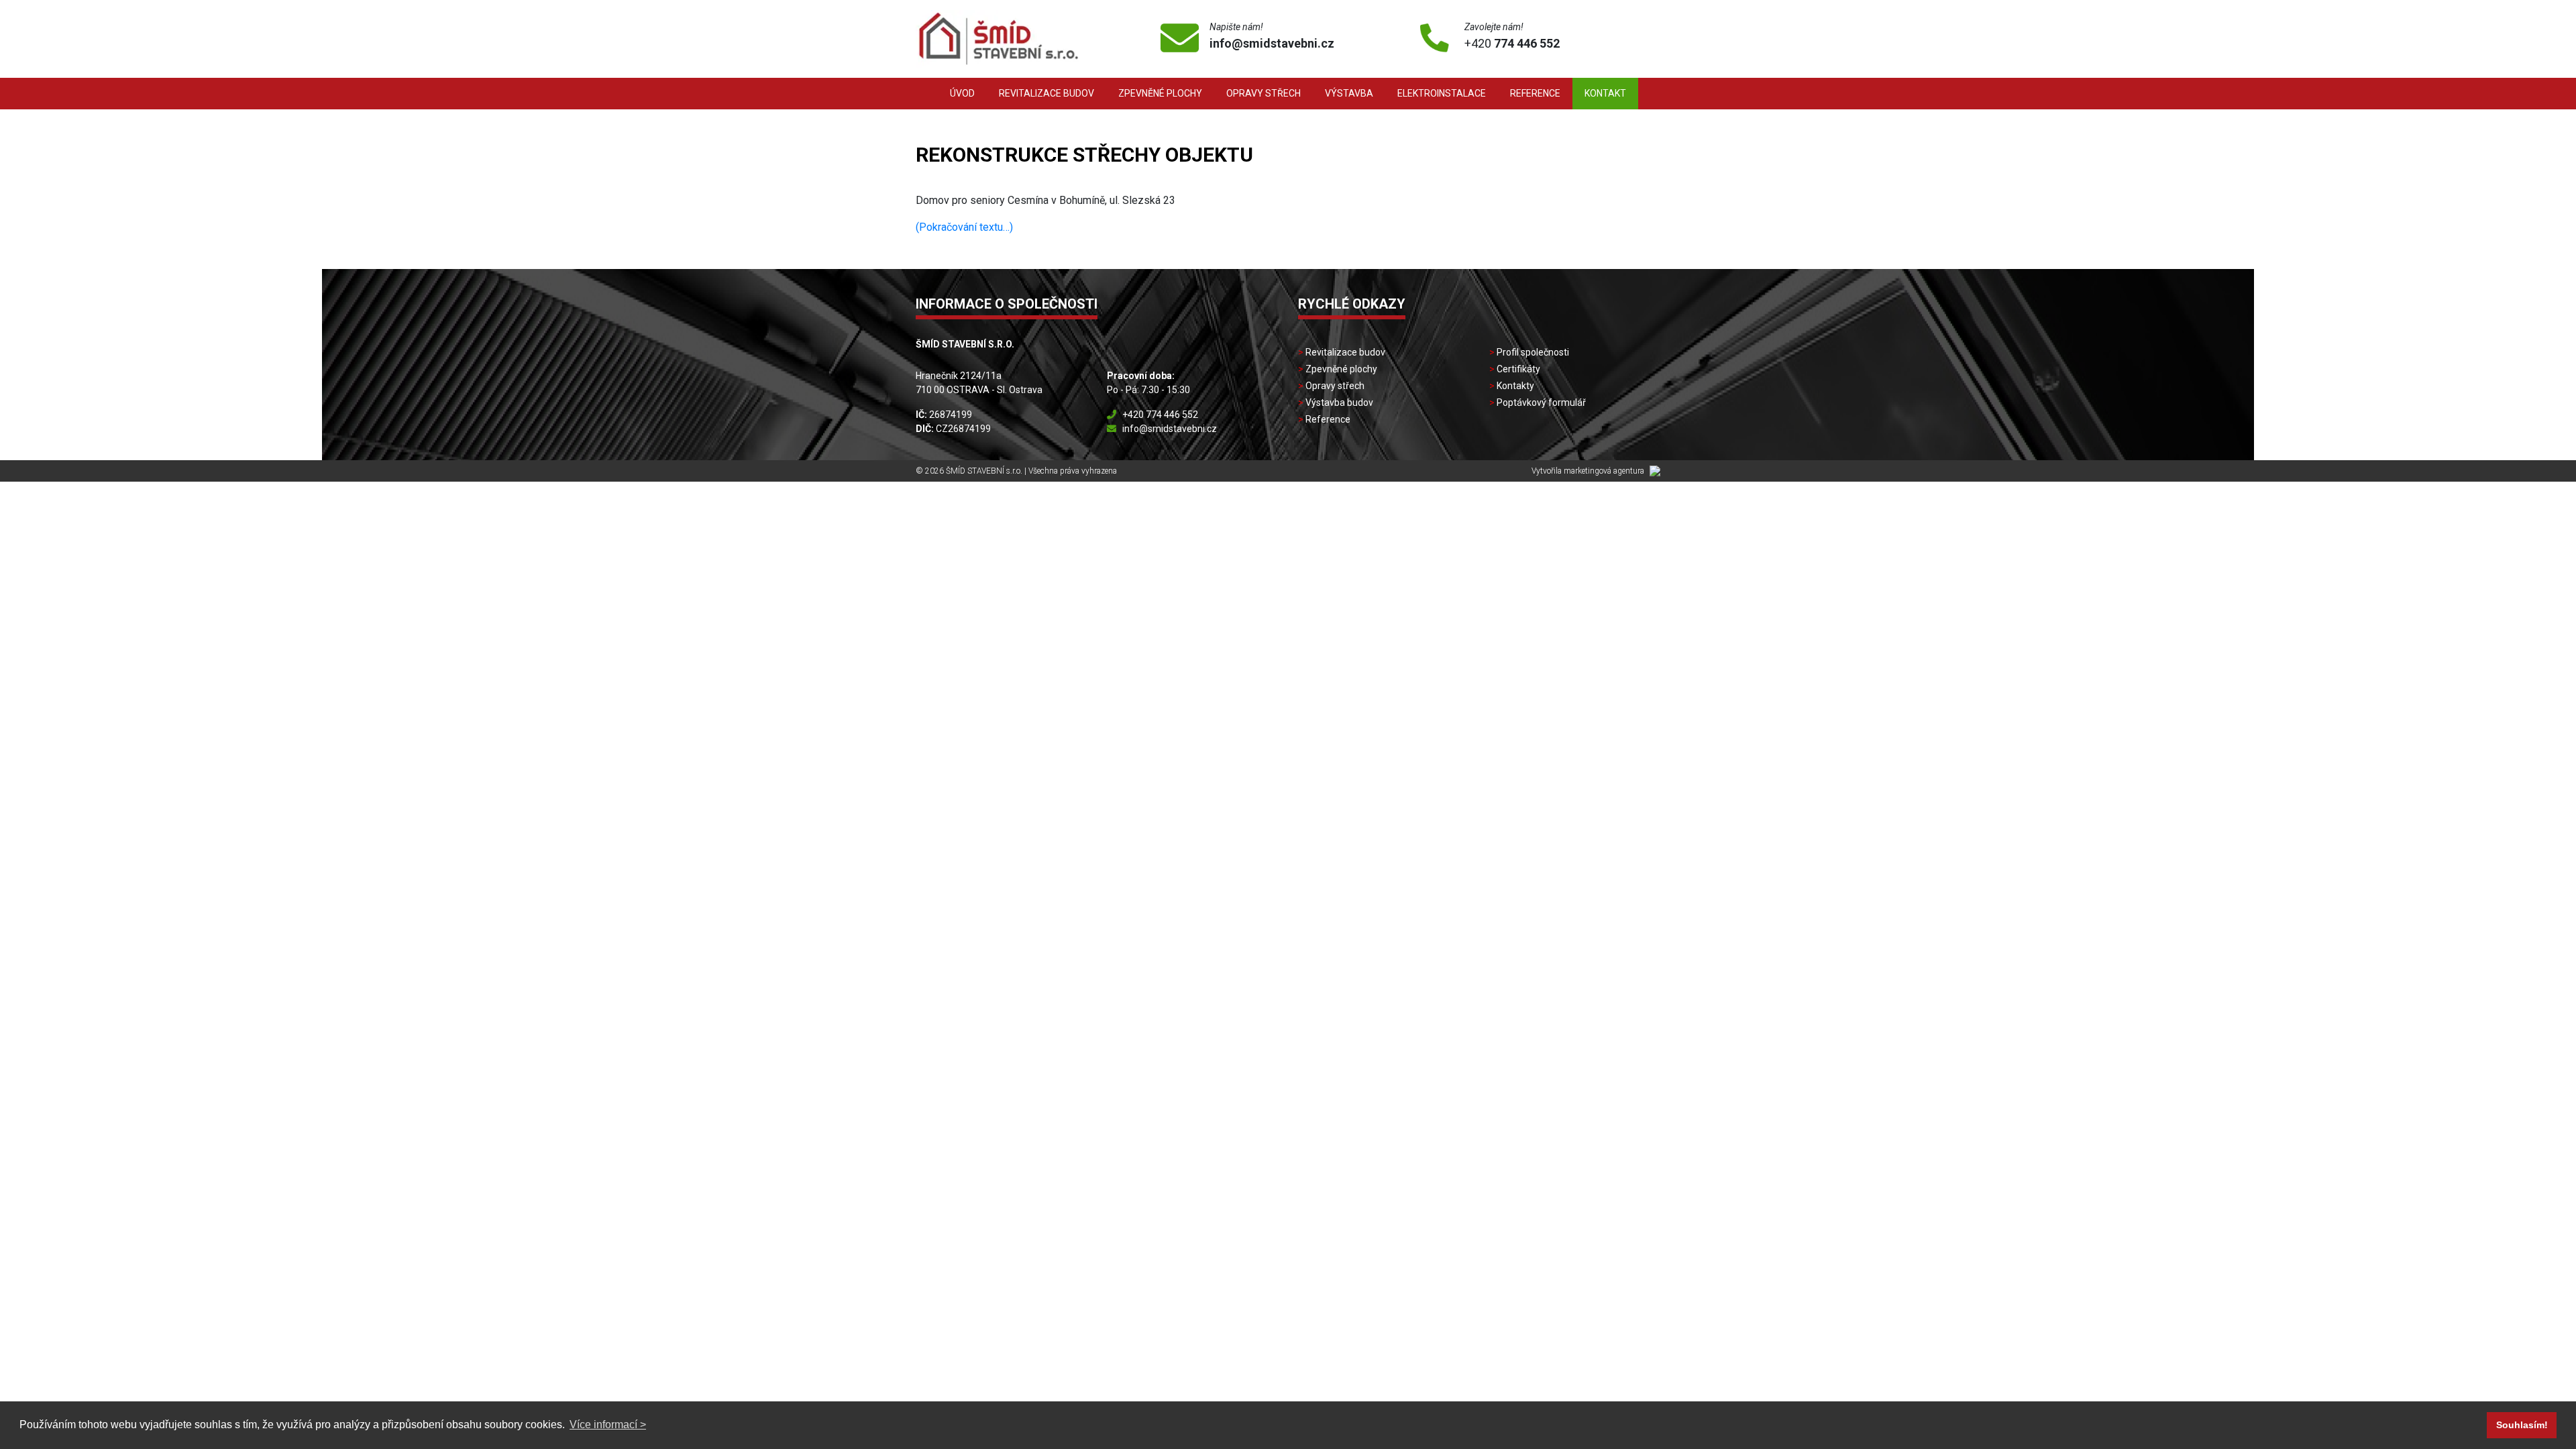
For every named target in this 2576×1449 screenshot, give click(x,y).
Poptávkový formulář (1541, 402)
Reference (1535, 93)
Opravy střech (1264, 93)
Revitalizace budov (1046, 93)
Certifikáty (1518, 369)
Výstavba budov (1339, 402)
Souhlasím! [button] (2522, 1425)
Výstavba (1349, 93)
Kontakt (1605, 93)
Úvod (962, 93)
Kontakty (1515, 386)
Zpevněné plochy (1160, 93)
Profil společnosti (1533, 352)
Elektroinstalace (1442, 93)
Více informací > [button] (608, 1425)
